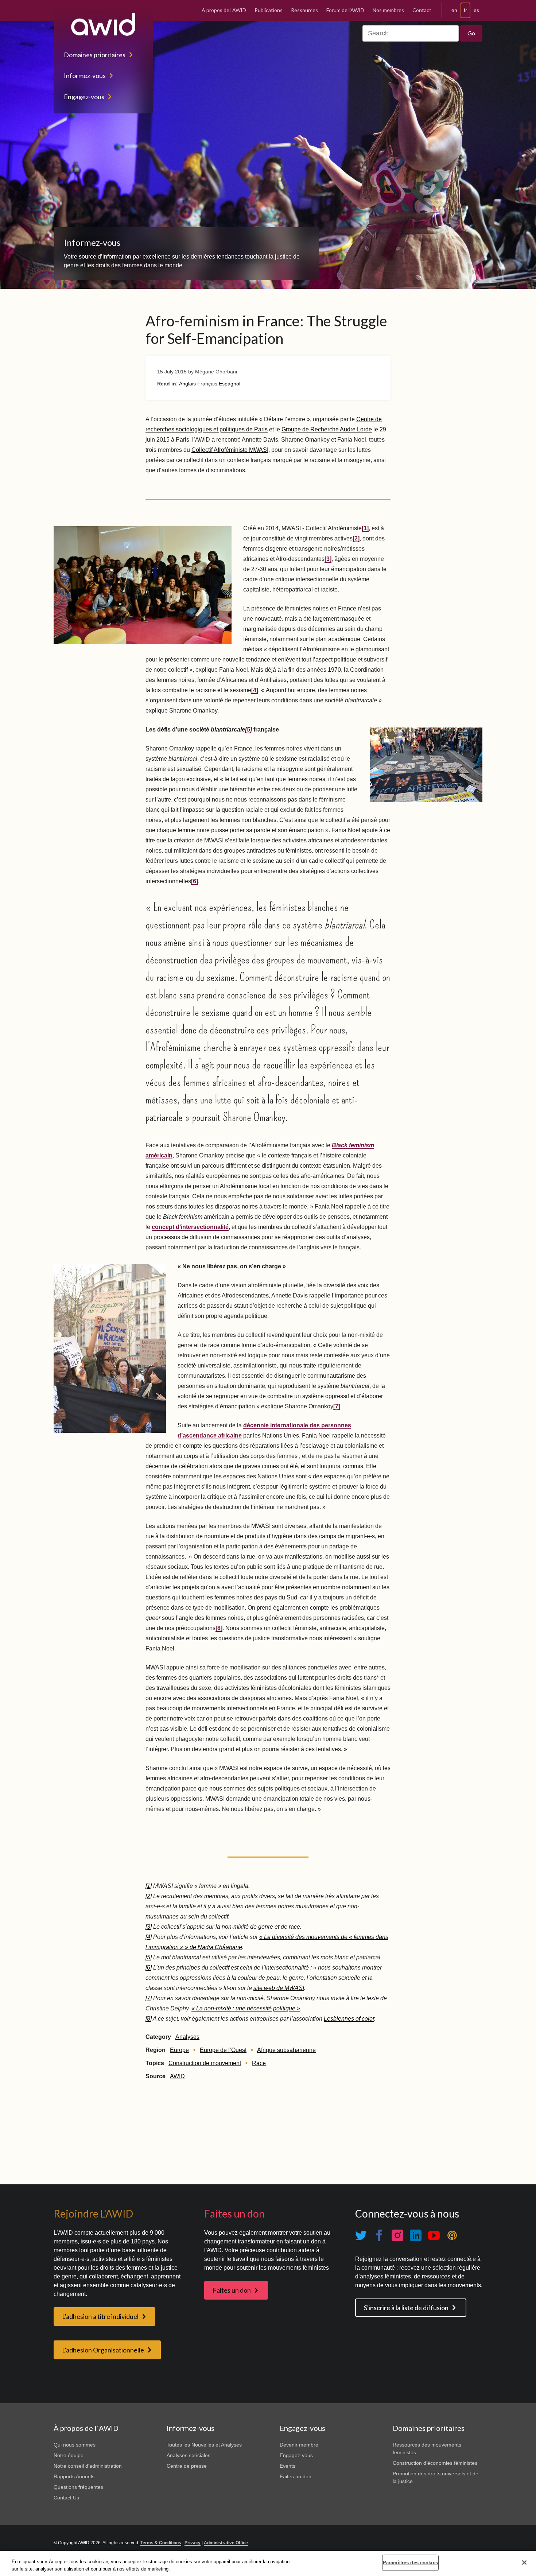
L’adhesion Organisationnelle (103, 2350)
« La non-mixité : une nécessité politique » (246, 2008)
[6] (195, 881)
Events (288, 2466)
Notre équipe (69, 2455)
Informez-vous (85, 75)
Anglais (187, 384)
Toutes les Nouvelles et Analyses (204, 2445)
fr (465, 10)
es (476, 10)
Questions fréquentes (78, 2487)
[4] (255, 690)
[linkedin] (416, 2236)
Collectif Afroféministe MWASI (230, 450)
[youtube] (434, 2236)
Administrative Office (226, 2543)
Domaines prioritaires (95, 55)
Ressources (304, 10)
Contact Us (66, 2498)
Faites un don (232, 2290)
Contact (422, 10)
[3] (328, 559)
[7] (337, 1406)
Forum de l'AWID (345, 10)
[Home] (103, 24)
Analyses (187, 2037)
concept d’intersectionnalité (190, 1227)
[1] (365, 528)
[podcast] (452, 2236)
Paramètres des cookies (410, 2563)
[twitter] (361, 2236)
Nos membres (388, 10)
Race (259, 2063)
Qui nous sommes (75, 2445)
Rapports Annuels (74, 2476)
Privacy (193, 2543)
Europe (179, 2050)
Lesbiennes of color (349, 2019)
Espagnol (230, 384)
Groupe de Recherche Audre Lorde (327, 429)
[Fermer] (524, 2563)
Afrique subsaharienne (286, 2050)
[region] (268, 2563)
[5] (149, 1957)
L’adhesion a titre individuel (100, 2316)
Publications (269, 10)
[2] (356, 538)
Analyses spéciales (189, 2455)
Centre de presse (187, 2466)
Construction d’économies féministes (435, 2463)
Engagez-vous (84, 97)
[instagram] (397, 2236)
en (454, 10)
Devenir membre (299, 2445)
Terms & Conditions (161, 2543)
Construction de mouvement (205, 2063)
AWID (177, 2076)
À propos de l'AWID (224, 10)
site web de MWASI (279, 1988)
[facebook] (379, 2236)
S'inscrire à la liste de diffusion (406, 2308)
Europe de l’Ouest (223, 2050)
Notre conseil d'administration (88, 2466)
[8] (219, 1628)
